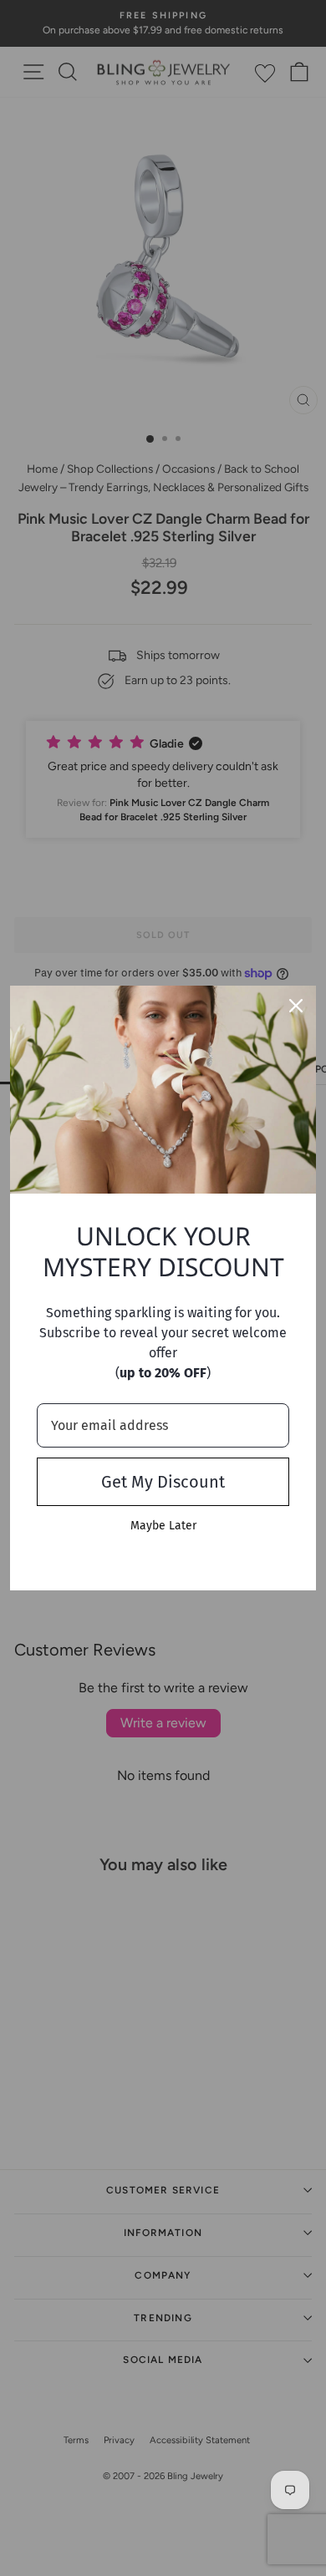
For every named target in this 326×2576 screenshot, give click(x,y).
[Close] (296, 1006)
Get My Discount (163, 1482)
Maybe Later (163, 1526)
